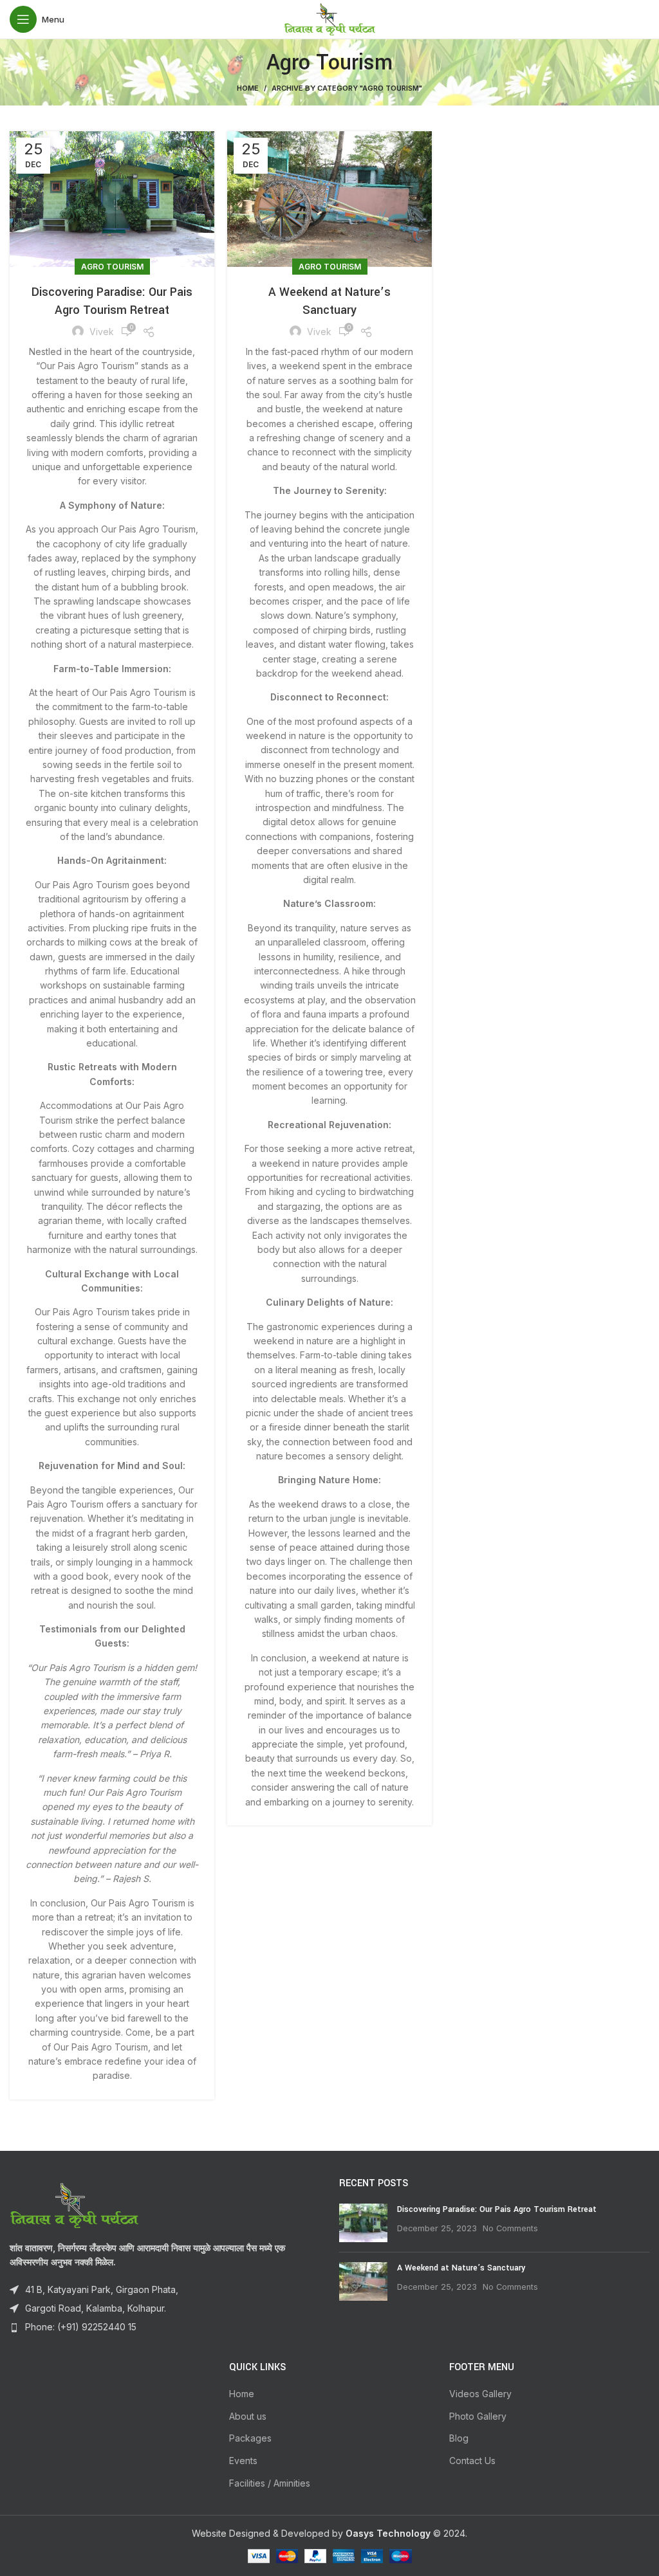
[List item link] (165, 2327)
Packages (250, 2438)
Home (248, 88)
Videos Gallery (480, 2394)
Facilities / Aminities (270, 2483)
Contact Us (472, 2461)
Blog (459, 2438)
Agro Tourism (112, 267)
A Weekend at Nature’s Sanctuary (461, 2268)
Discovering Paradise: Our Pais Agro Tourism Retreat (497, 2209)
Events (243, 2461)
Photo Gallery (478, 2416)
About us (248, 2416)
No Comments (510, 2228)
